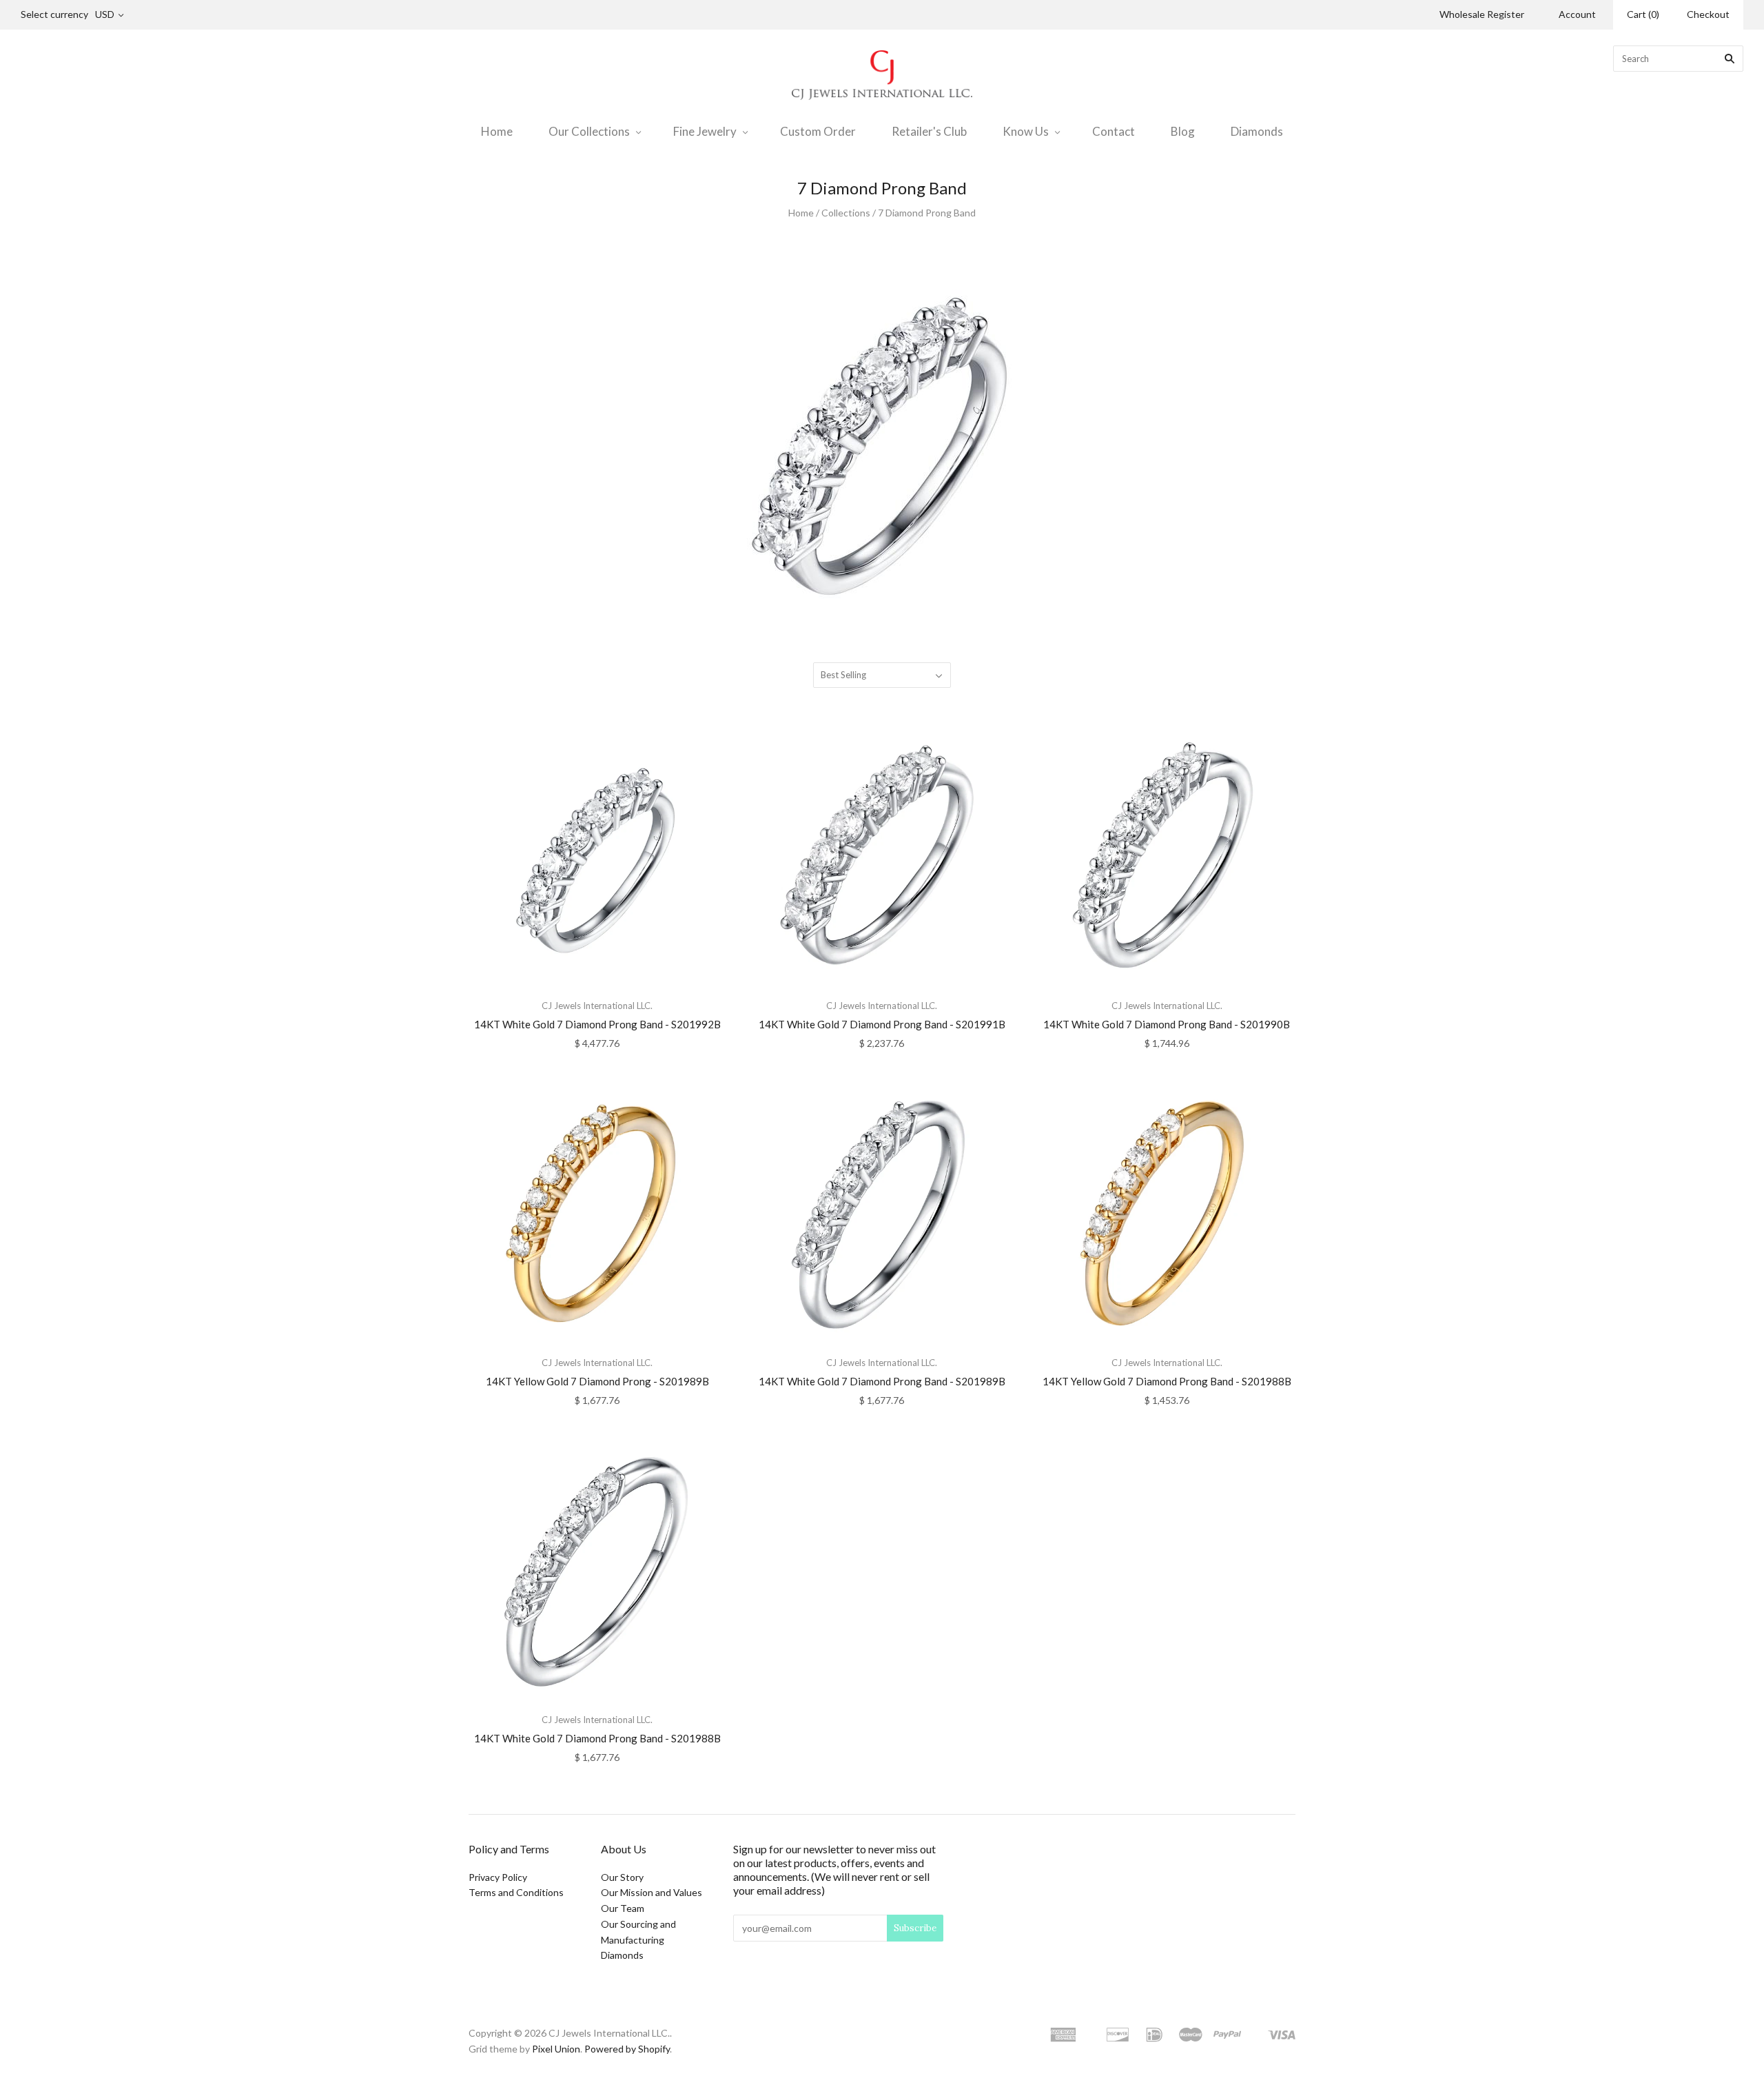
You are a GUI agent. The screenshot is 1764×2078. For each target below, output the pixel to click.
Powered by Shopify (627, 2049)
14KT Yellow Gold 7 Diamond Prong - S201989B (597, 1381)
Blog (1183, 131)
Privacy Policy (498, 1877)
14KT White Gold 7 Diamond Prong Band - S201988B (597, 1738)
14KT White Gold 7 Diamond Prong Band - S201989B (882, 1381)
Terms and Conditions (516, 1892)
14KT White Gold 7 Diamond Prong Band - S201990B (1167, 1024)
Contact (1114, 131)
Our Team (623, 1908)
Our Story (622, 1877)
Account (1577, 14)
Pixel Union (556, 2049)
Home (497, 131)
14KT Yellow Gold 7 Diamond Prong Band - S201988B (1167, 1381)
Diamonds (1257, 131)
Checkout (1708, 14)
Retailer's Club (929, 131)
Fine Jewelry (705, 131)
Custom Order (818, 131)
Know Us (1026, 131)
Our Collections (589, 131)
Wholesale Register (1482, 14)
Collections (846, 213)
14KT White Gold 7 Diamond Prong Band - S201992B (597, 1024)
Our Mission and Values (652, 1892)
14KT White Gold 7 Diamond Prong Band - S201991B (882, 1024)
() (1643, 14)
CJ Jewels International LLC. (597, 1006)
